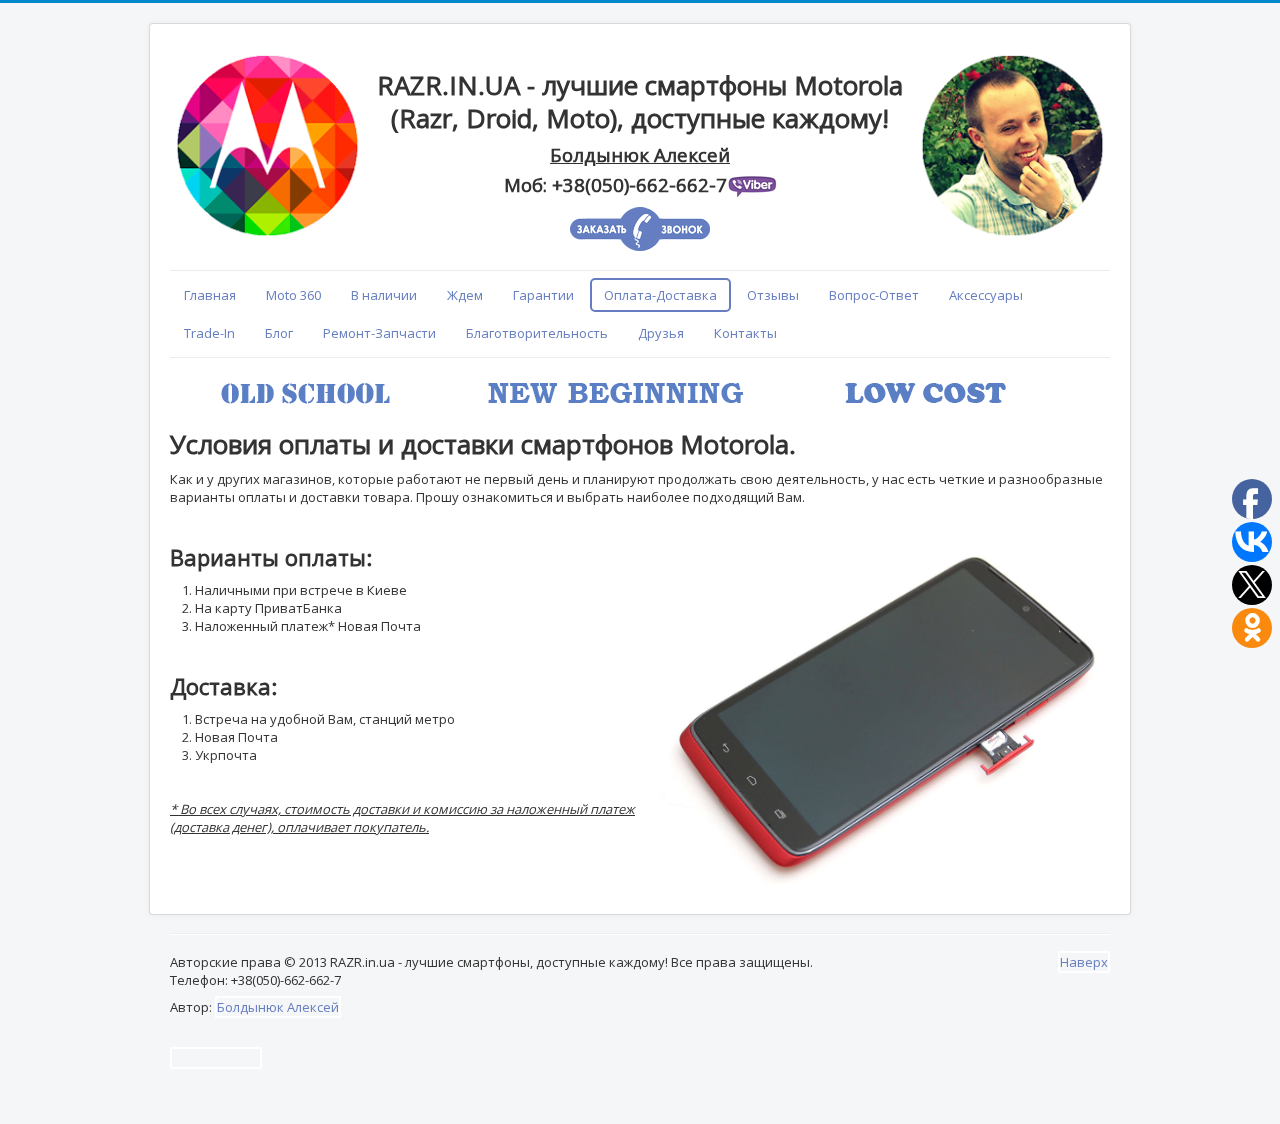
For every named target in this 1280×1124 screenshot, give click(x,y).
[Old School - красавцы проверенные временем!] (1062, 377)
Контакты (745, 333)
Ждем (465, 295)
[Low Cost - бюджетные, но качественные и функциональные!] (1070, 377)
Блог (279, 333)
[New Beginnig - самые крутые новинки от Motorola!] (1066, 377)
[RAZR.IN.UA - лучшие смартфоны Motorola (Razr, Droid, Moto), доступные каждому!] (638, 53)
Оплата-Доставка (660, 295)
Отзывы (773, 295)
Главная (210, 295)
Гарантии (543, 295)
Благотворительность (537, 333)
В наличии (384, 295)
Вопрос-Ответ (874, 295)
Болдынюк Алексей (278, 1007)
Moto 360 (293, 295)
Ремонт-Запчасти (379, 333)
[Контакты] (642, 53)
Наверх (1084, 962)
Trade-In (209, 333)
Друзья (661, 333)
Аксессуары (986, 295)
